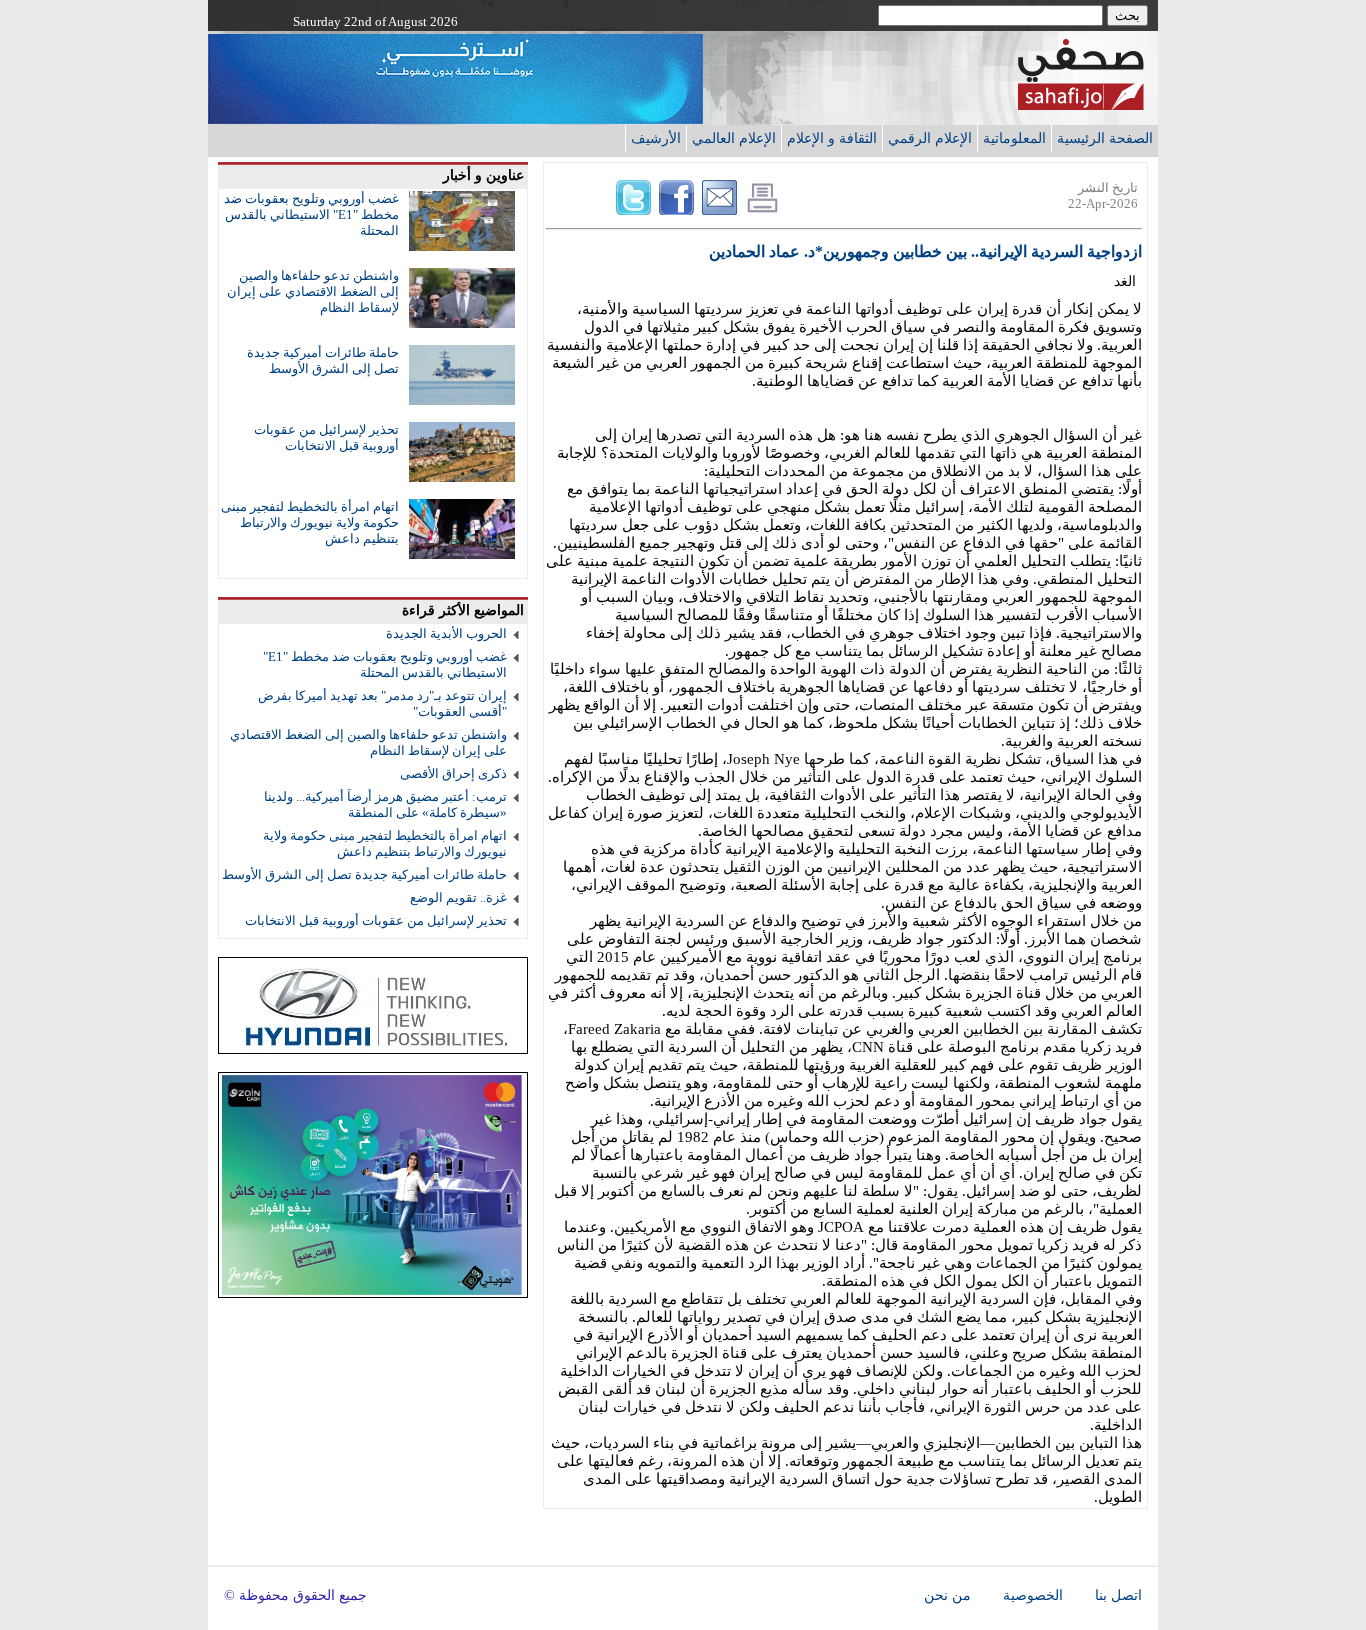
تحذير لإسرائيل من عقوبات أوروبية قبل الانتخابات (326, 437)
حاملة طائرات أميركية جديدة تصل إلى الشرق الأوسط (323, 360)
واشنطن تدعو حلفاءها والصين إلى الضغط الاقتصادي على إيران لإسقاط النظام (313, 291)
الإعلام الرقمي (930, 138)
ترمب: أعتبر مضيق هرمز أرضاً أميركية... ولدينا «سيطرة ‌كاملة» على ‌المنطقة (385, 804)
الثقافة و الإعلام (832, 138)
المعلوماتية (1014, 138)
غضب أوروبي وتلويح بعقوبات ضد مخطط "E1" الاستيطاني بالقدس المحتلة (311, 214)
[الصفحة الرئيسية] (1081, 104)
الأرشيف (656, 138)
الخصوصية (1033, 1595)
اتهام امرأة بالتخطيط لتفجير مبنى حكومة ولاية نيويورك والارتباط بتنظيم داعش (310, 522)
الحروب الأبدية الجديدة (446, 633)
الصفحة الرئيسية (1105, 138)
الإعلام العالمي (734, 138)
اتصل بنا (1118, 1595)
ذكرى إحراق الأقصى (453, 773)
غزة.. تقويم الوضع (458, 897)
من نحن (947, 1595)
